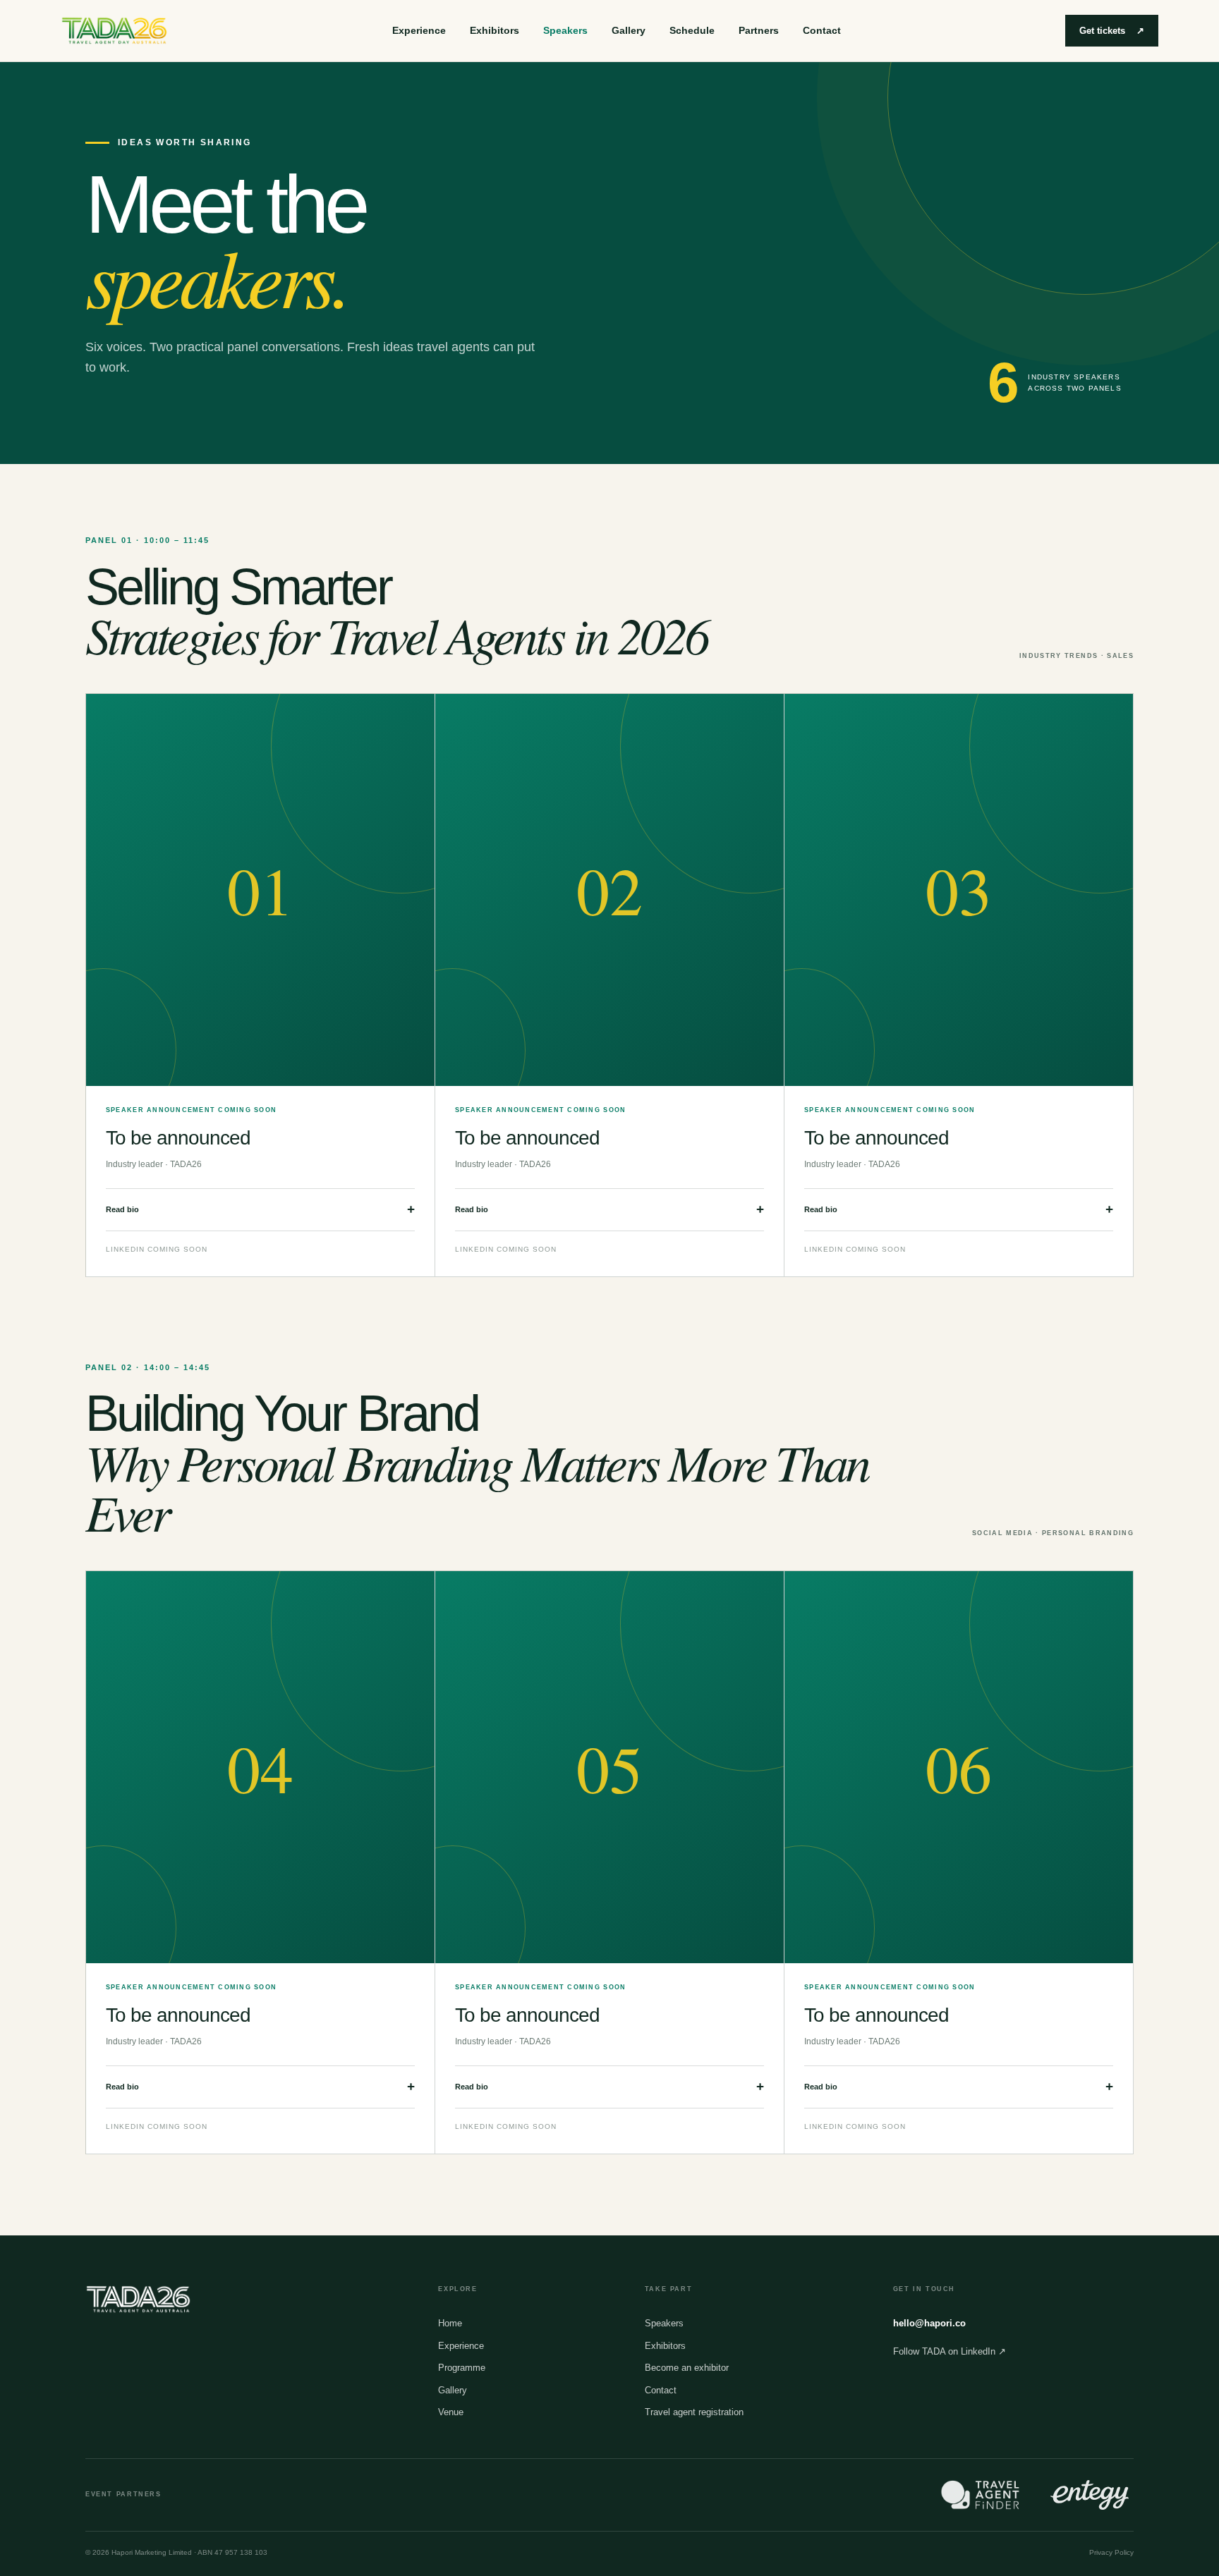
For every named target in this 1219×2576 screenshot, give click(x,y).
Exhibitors (495, 30)
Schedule (692, 30)
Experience (419, 30)
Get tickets (1112, 31)
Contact (822, 30)
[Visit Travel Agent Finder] (980, 2495)
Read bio (260, 1209)
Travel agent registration (694, 2412)
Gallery (629, 30)
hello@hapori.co (929, 2323)
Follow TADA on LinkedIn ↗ (950, 2351)
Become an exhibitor (687, 2368)
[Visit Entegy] (1090, 2495)
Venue (451, 2412)
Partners (759, 30)
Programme (462, 2368)
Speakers (565, 30)
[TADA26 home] (114, 31)
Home (450, 2323)
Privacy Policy (1111, 2552)
